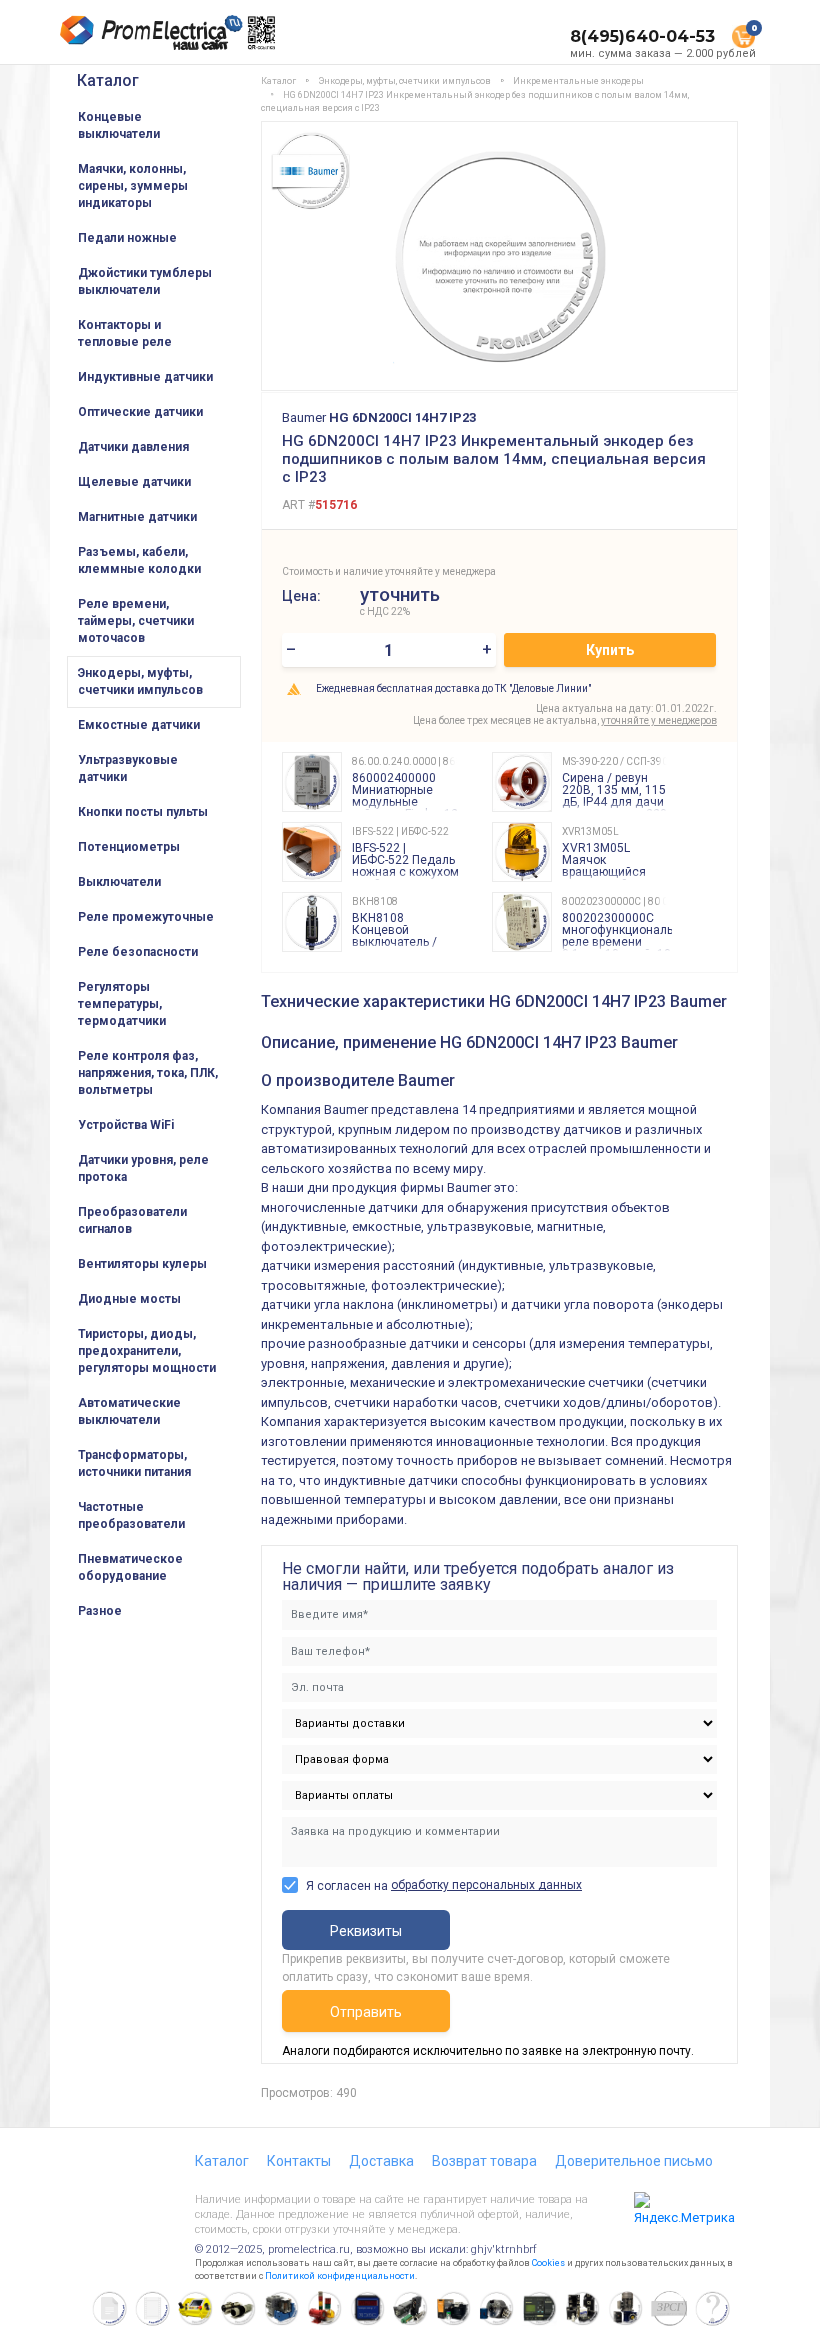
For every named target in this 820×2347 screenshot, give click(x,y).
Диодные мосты (129, 1299)
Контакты (299, 2161)
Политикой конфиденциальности (340, 2276)
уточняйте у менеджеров (659, 720)
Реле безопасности (138, 952)
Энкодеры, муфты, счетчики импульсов (140, 681)
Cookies (548, 2263)
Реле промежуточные (146, 917)
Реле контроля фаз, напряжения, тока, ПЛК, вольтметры (148, 1073)
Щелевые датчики (134, 482)
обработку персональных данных (486, 1885)
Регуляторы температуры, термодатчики (122, 1004)
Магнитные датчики (137, 517)
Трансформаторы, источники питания (134, 1463)
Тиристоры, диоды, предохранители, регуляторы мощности (147, 1351)
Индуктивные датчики (145, 377)
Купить (610, 650)
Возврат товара (484, 2161)
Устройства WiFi (126, 1125)
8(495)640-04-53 (642, 36)
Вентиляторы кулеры (142, 1264)
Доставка (381, 2161)
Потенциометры (129, 847)
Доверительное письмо (634, 2161)
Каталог (108, 80)
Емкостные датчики (139, 725)
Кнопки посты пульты (143, 812)
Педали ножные (127, 238)
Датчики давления (133, 447)
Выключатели (119, 882)
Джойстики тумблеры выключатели (145, 281)
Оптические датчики (140, 412)
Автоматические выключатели (129, 1411)
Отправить (366, 2012)
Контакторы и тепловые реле (125, 333)
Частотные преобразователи (131, 1515)
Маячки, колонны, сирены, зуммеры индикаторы (133, 186)
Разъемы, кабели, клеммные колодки (139, 560)
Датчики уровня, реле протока (143, 1168)
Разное (100, 1611)
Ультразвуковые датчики (128, 768)
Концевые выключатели (119, 125)
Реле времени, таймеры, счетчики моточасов (136, 621)
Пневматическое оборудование (130, 1567)
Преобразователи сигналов (132, 1220)
